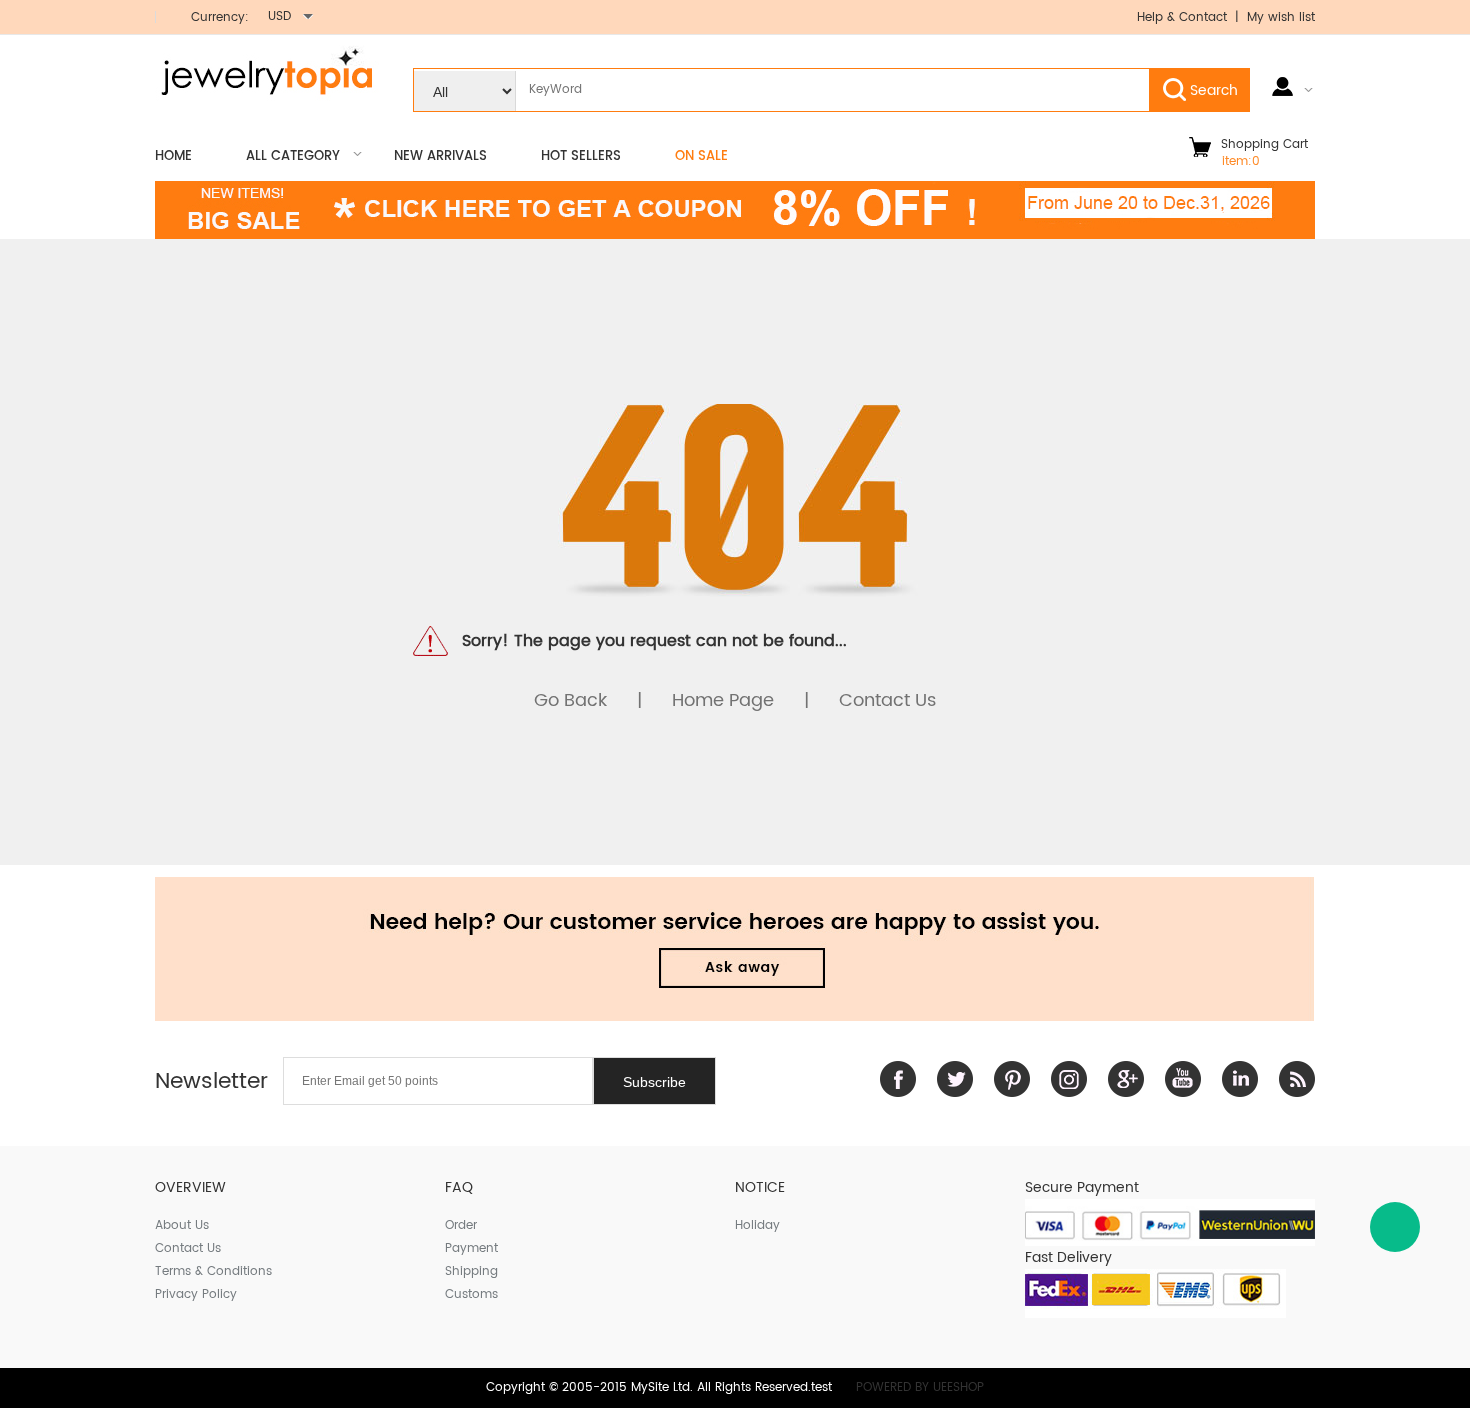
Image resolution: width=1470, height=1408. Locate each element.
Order (461, 1225)
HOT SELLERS (581, 156)
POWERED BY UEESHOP (920, 1387)
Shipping (471, 1271)
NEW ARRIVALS (440, 156)
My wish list (1281, 17)
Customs (471, 1294)
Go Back (570, 700)
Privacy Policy (196, 1294)
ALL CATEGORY (293, 156)
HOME (173, 156)
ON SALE (701, 156)
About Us (182, 1225)
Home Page (723, 700)
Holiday (757, 1225)
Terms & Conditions (213, 1271)
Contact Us (887, 700)
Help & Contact (1184, 17)
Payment (471, 1248)
